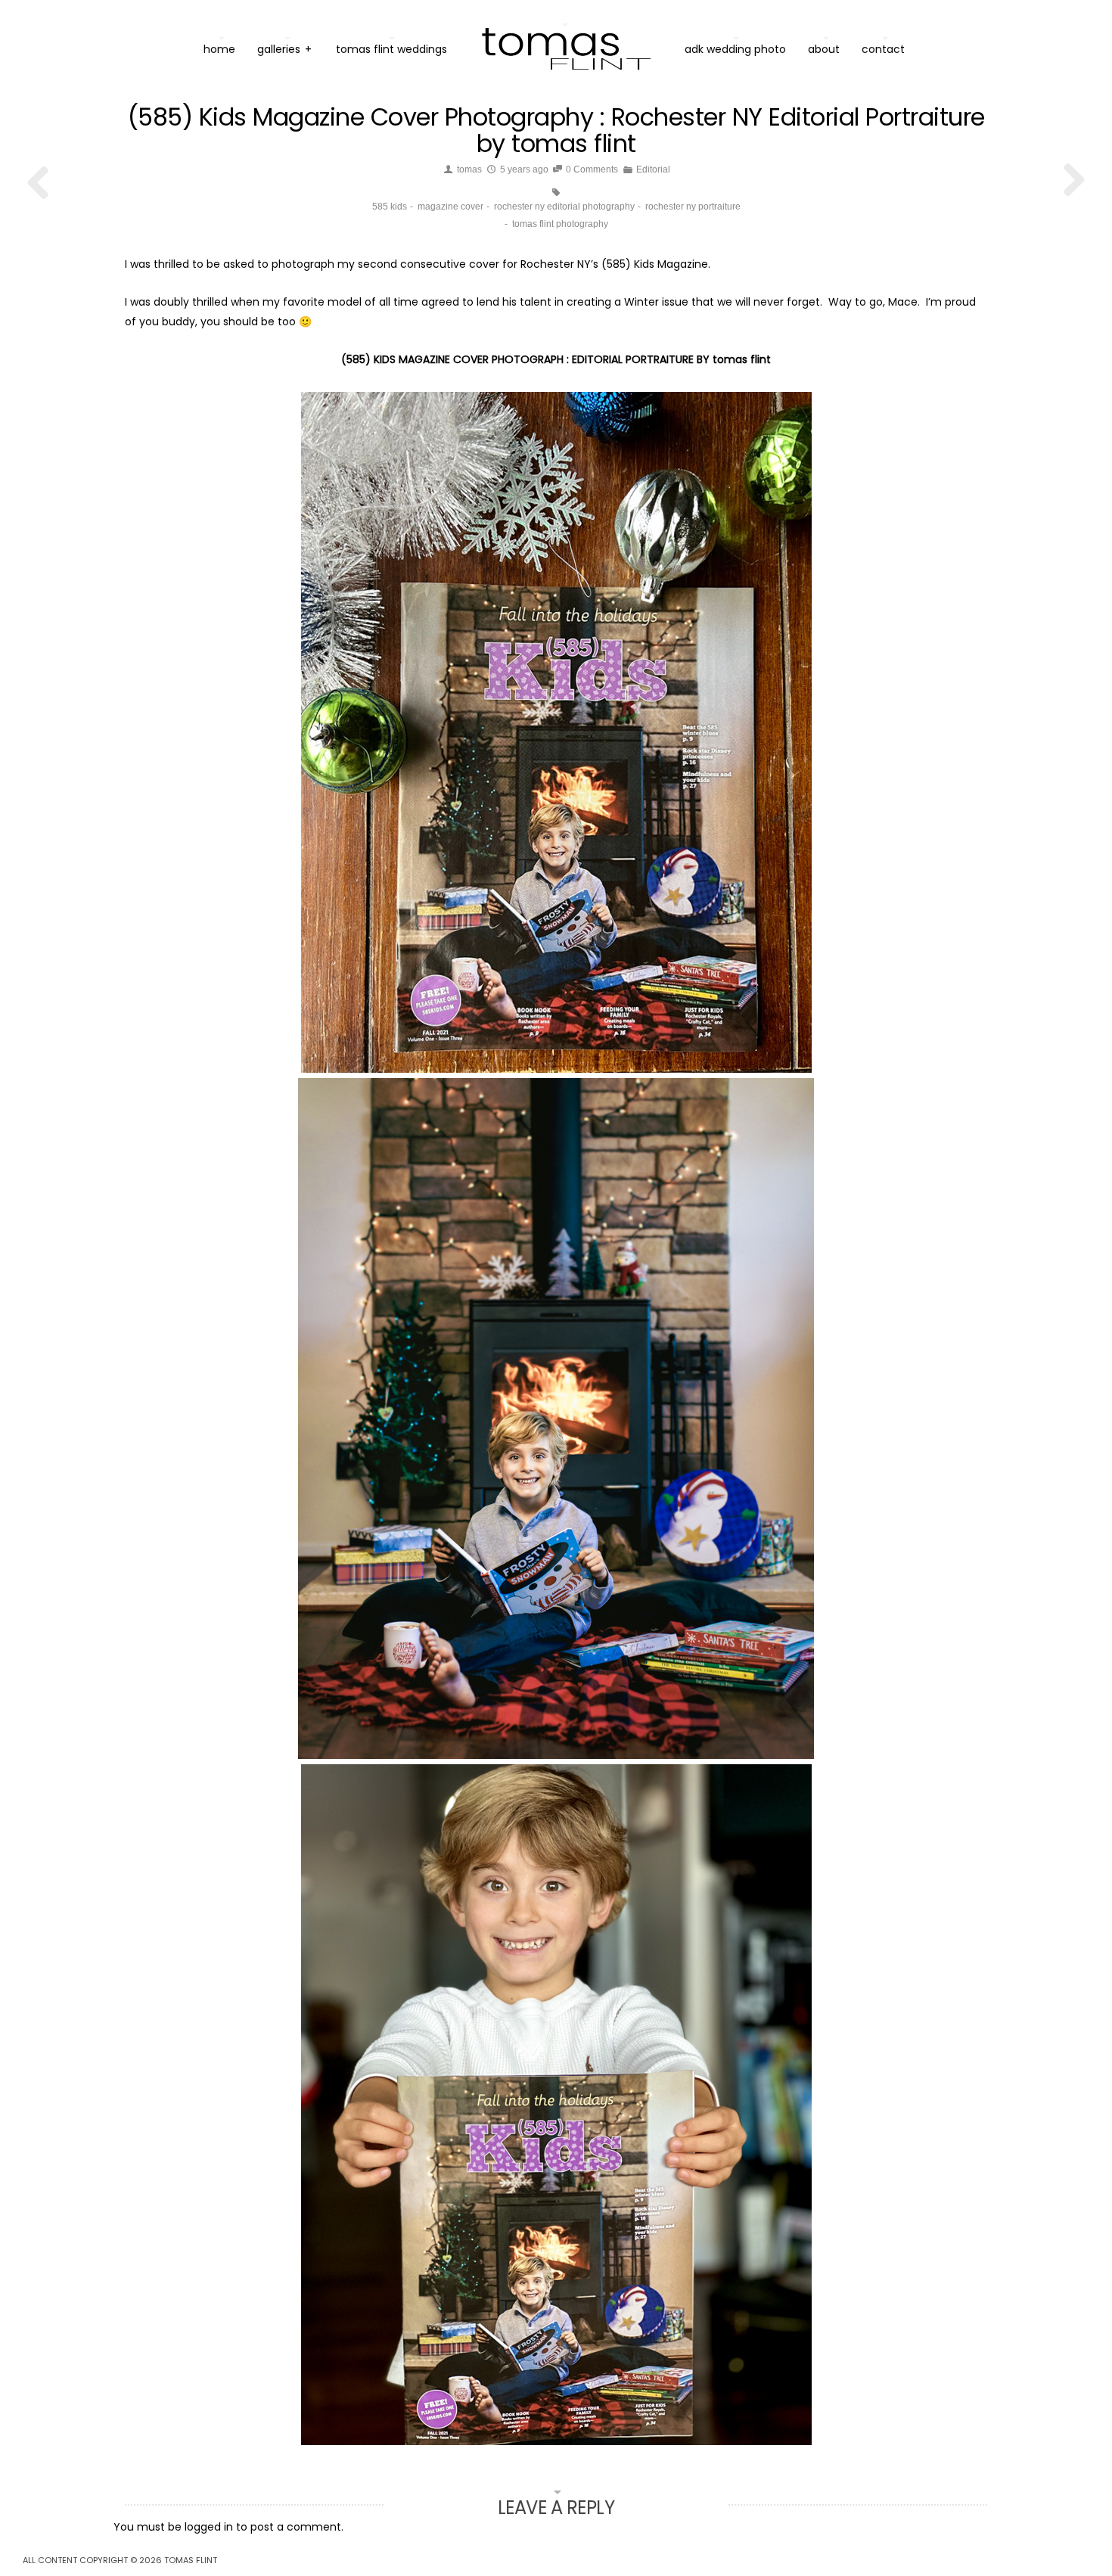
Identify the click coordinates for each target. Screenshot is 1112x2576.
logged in (209, 2527)
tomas (469, 169)
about (824, 49)
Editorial (653, 169)
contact (883, 49)
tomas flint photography (560, 224)
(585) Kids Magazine (655, 264)
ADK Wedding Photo (735, 49)
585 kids (390, 207)
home (219, 49)
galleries (284, 49)
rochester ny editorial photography (564, 207)
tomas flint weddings (391, 49)
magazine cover (450, 207)
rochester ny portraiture (693, 207)
